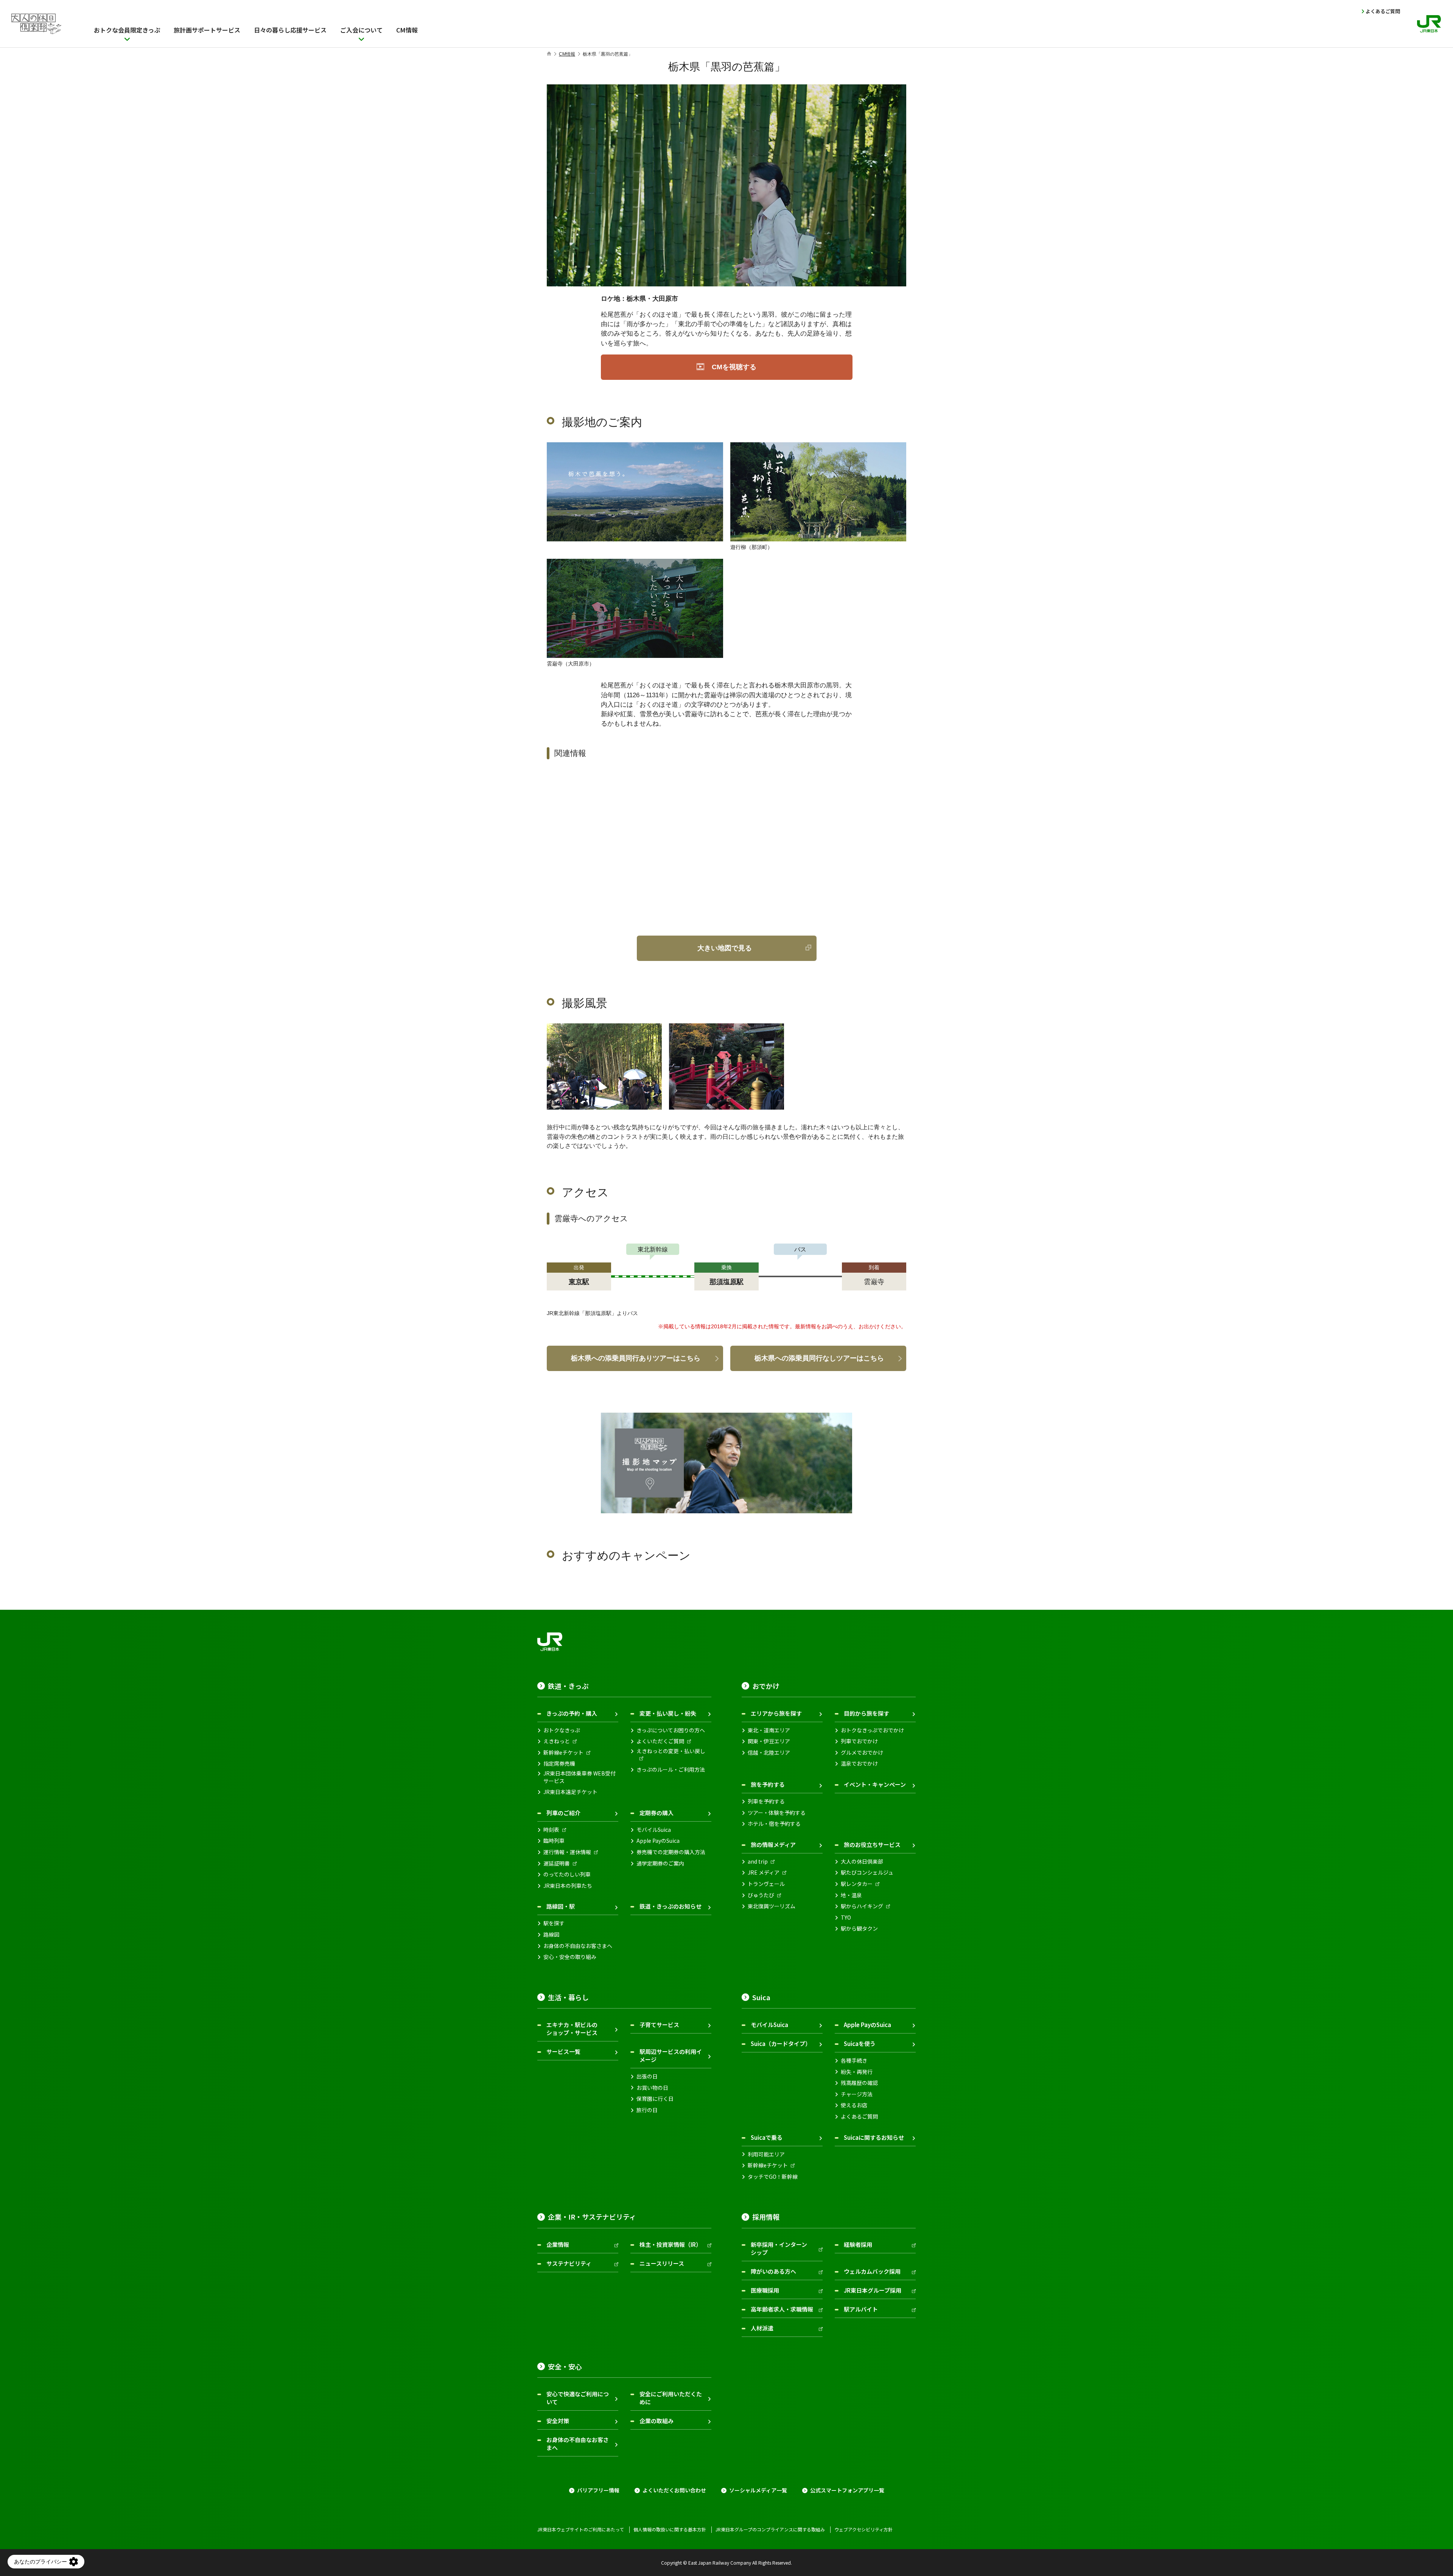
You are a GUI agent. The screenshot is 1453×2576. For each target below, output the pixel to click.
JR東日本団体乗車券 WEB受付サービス (579, 1777)
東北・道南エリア (769, 1730)
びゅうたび (761, 1895)
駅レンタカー (857, 1884)
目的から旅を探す (867, 1713)
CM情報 (567, 54)
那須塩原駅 (726, 1282)
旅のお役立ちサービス (872, 1845)
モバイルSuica (654, 1830)
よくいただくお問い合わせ (674, 2490)
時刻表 (551, 1830)
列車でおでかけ (859, 1741)
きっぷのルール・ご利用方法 (671, 1770)
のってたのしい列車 (567, 1874)
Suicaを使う (860, 2044)
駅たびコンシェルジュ (867, 1873)
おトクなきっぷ (562, 1730)
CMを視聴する (734, 367)
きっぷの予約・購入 (572, 1713)
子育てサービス (659, 2025)
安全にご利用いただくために (671, 2398)
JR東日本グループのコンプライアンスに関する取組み (770, 2529)
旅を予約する (768, 1784)
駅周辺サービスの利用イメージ (671, 2055)
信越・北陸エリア (769, 1753)
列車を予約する (766, 1801)
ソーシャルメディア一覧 (758, 2490)
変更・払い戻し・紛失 (668, 1713)
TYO (846, 1918)
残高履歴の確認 (859, 2083)
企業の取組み (656, 2421)
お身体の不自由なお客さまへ (578, 1946)
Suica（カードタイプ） (781, 2044)
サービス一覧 (563, 2051)
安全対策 (558, 2421)
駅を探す (554, 1923)
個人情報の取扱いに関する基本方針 (670, 2529)
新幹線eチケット (563, 1753)
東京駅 (579, 1282)
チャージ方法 (857, 2094)
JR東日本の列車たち (568, 1886)
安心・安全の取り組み (570, 1957)
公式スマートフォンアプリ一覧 (847, 2490)
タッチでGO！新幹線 (773, 2177)
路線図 (551, 1935)
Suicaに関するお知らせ (874, 2137)
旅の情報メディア (773, 1845)
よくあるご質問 (1383, 11)
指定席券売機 (559, 1764)
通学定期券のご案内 (660, 1863)
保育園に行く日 (655, 2099)
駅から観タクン (859, 1929)
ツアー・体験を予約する (777, 1813)
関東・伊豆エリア (769, 1741)
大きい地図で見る (725, 948)
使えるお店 (854, 2105)
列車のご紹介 (563, 1813)
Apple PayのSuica (658, 1841)
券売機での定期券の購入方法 (671, 1852)
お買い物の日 (652, 2088)
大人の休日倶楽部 (862, 1862)
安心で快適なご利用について (578, 2398)
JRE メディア (764, 1873)
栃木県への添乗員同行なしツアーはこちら (819, 1358)
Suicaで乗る (767, 2137)
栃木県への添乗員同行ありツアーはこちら (636, 1358)
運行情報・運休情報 (567, 1852)
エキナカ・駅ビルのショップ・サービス (572, 2029)
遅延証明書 (557, 1863)
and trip (758, 1862)
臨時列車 (554, 1841)
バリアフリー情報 (598, 2490)
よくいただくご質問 (660, 1741)
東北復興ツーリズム (772, 1906)
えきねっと (557, 1741)
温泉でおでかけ (859, 1764)
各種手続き (854, 2061)
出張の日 (647, 2076)
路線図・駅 (561, 1906)
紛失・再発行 (857, 2072)
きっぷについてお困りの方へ (671, 1730)
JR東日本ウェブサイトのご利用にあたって (581, 2529)
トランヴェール (766, 1884)
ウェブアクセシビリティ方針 (863, 2529)
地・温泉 (851, 1895)
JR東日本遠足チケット (570, 1792)
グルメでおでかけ (862, 1753)
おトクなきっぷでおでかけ (872, 1730)
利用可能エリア (766, 2154)
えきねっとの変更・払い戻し (671, 1751)
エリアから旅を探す (776, 1713)
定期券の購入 (656, 1813)
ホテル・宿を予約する (774, 1824)
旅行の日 (647, 2110)
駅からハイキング (862, 1906)
